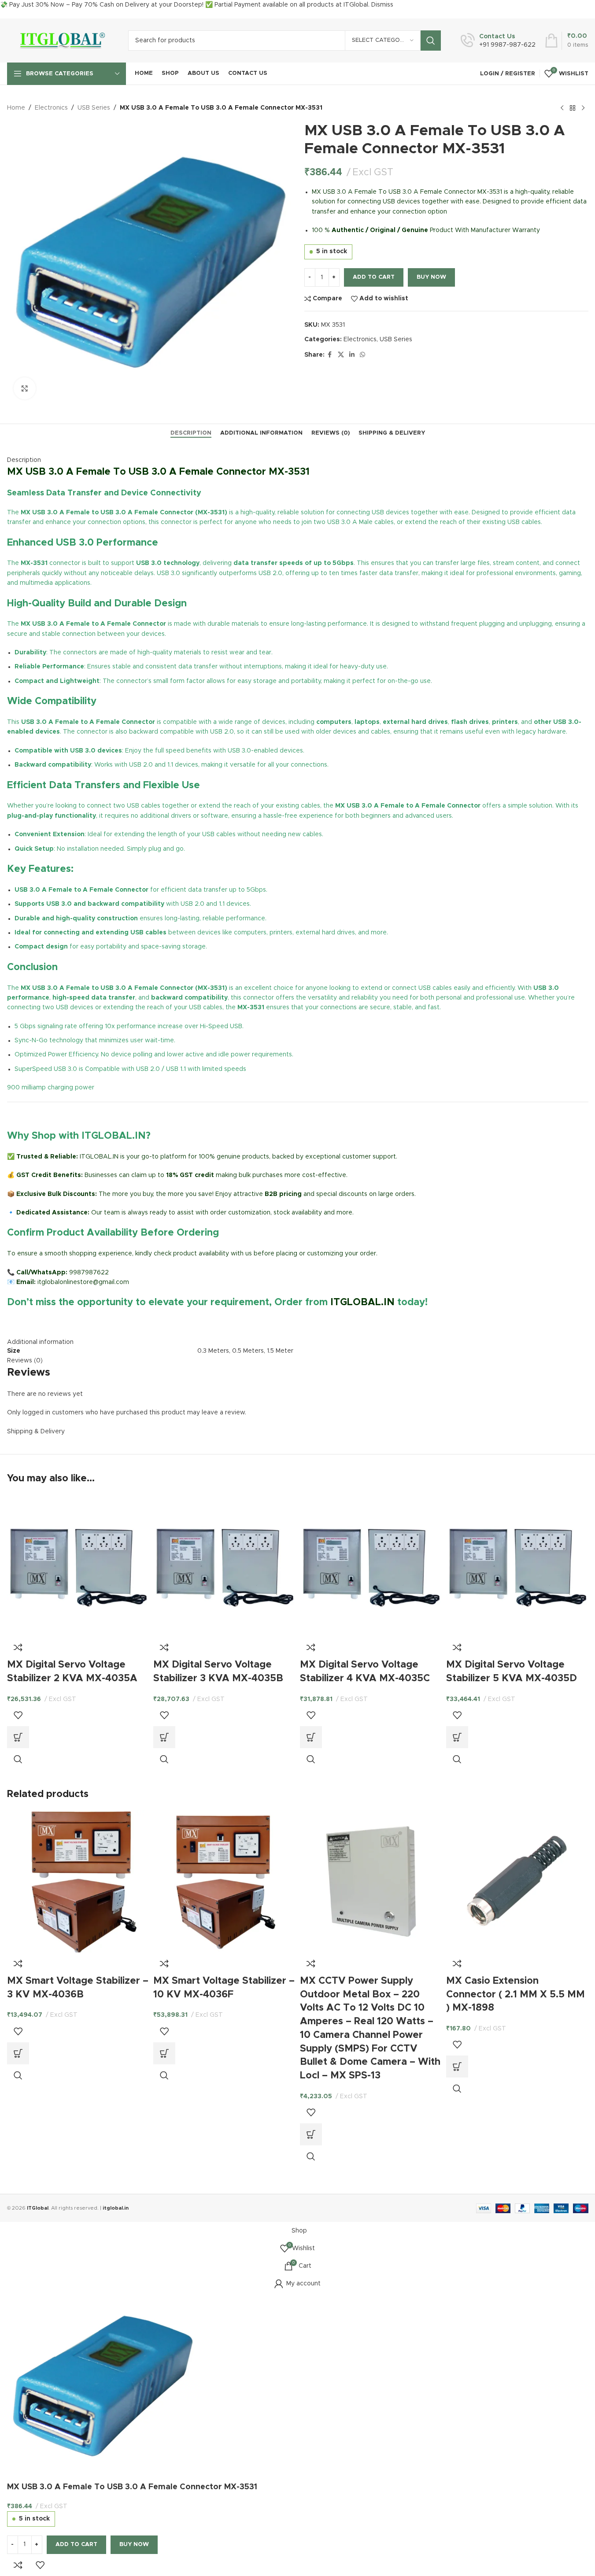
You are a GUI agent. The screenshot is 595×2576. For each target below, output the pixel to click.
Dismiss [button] (382, 5)
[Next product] (583, 108)
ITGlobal (38, 2208)
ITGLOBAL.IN (362, 1303)
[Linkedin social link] (352, 355)
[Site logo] (61, 41)
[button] (18, 1737)
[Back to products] (573, 108)
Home (16, 108)
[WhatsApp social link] (362, 355)
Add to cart (374, 277)
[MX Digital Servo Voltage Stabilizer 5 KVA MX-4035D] (517, 1565)
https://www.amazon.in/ (42, 1323)
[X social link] (341, 355)
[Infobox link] (498, 41)
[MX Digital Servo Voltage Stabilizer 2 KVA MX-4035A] (78, 1565)
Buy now (431, 277)
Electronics (51, 108)
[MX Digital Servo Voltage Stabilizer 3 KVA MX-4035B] (224, 1565)
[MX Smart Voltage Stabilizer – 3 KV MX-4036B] (78, 1881)
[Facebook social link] (330, 355)
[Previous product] (562, 108)
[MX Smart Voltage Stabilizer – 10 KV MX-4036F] (224, 1881)
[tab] (191, 433)
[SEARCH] (431, 41)
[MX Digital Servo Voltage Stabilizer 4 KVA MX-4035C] (371, 1565)
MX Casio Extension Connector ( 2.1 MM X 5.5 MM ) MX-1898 (516, 1995)
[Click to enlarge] (25, 388)
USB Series (94, 108)
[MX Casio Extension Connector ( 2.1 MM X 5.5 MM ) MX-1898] (517, 1881)
